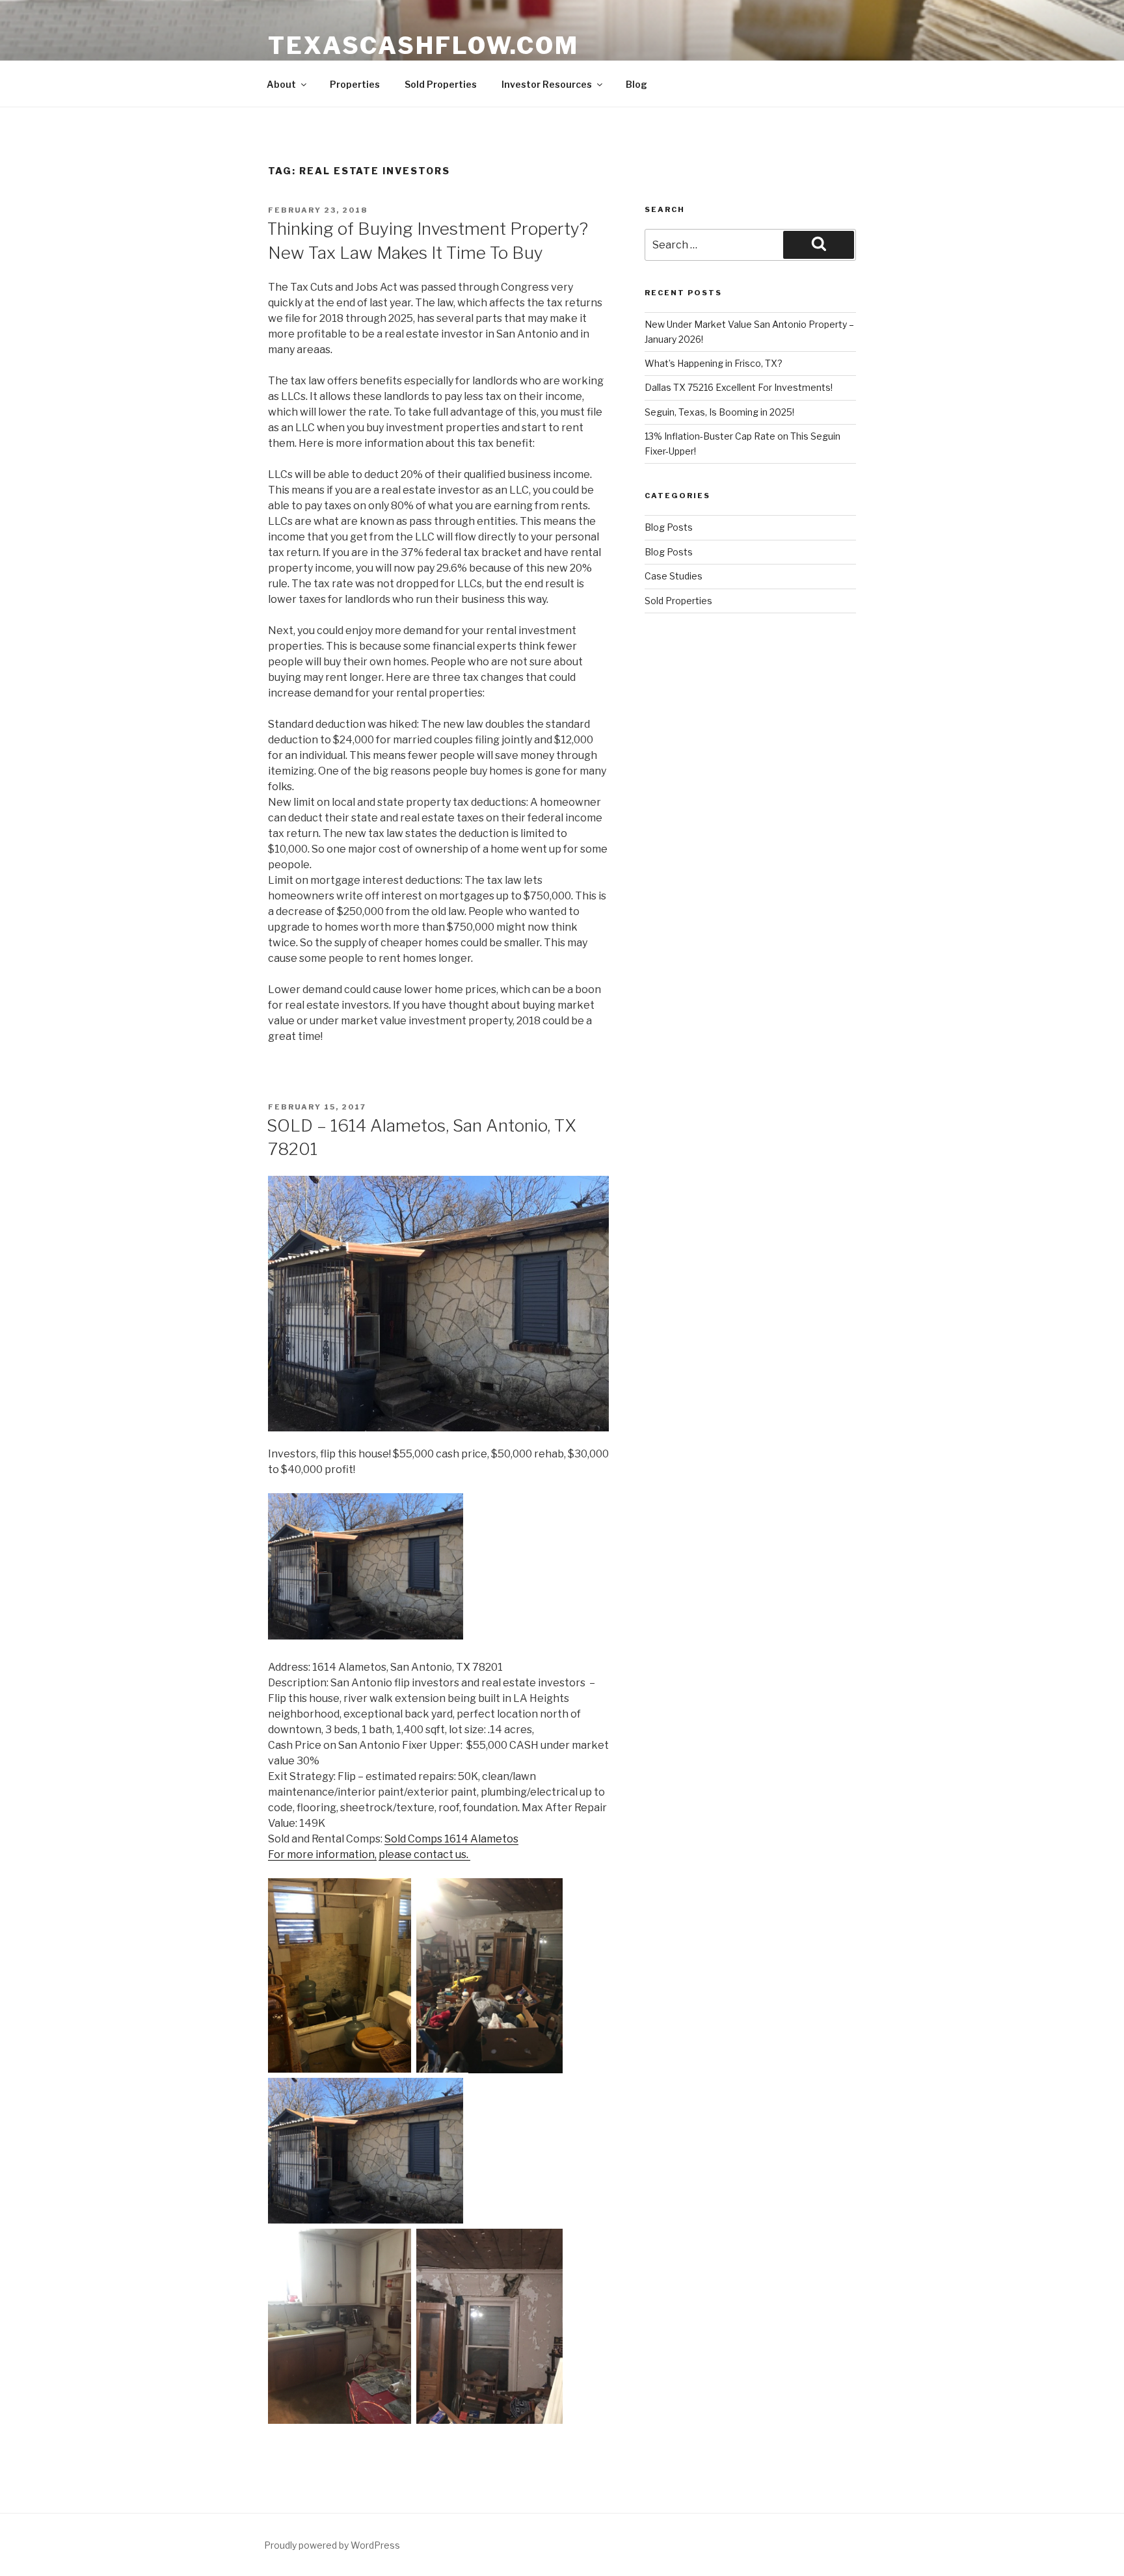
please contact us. (424, 1854)
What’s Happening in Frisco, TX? (714, 363)
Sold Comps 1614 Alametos (451, 1839)
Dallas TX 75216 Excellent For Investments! (739, 387)
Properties (355, 84)
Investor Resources (547, 84)
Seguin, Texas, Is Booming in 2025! (719, 412)
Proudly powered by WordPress (332, 2545)
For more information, (322, 1854)
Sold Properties (441, 84)
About (281, 84)
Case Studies (674, 576)
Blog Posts (669, 527)
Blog (636, 84)
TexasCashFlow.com (423, 46)
